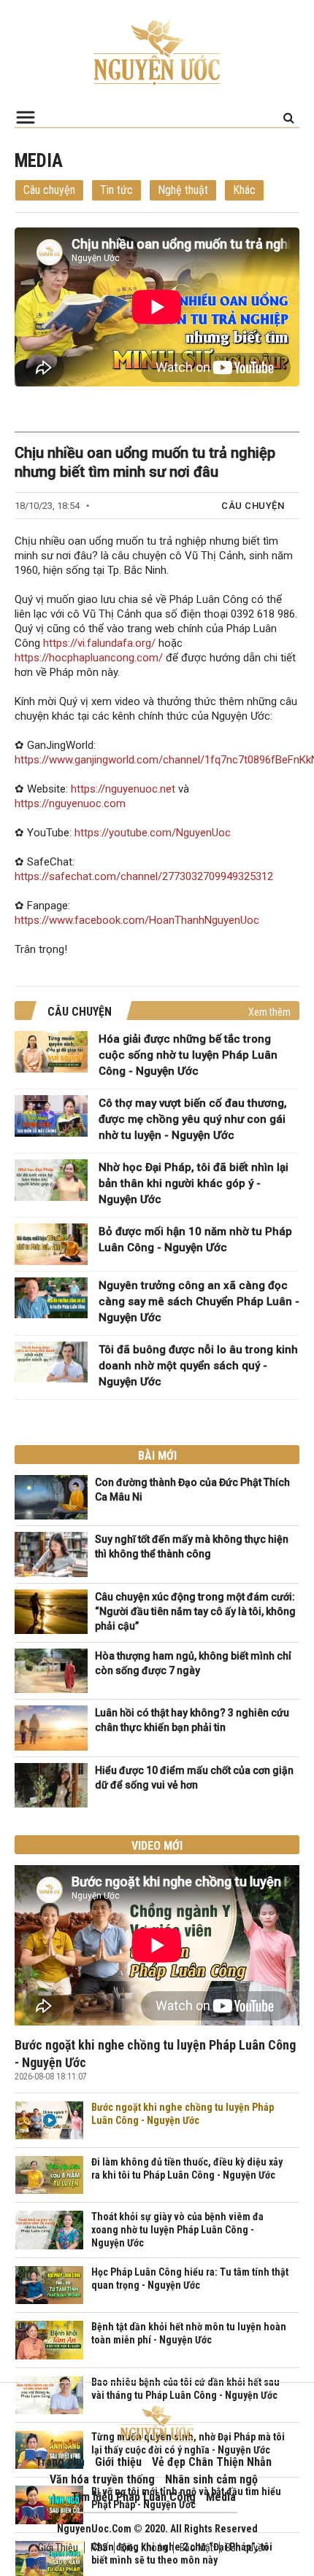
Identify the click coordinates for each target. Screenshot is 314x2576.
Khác (244, 190)
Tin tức (116, 190)
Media (221, 2497)
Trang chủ (60, 2462)
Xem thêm (269, 1012)
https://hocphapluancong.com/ (89, 658)
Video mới (157, 1846)
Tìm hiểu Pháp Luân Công (133, 2497)
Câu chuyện (49, 190)
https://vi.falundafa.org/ (99, 643)
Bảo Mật (196, 2548)
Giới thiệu (118, 2462)
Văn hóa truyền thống (102, 2479)
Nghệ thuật (183, 190)
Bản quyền (247, 2548)
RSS (99, 2548)
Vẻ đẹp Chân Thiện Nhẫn (212, 2462)
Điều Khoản (144, 2548)
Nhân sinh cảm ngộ (211, 2479)
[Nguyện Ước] (157, 51)
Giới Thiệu (58, 2548)
